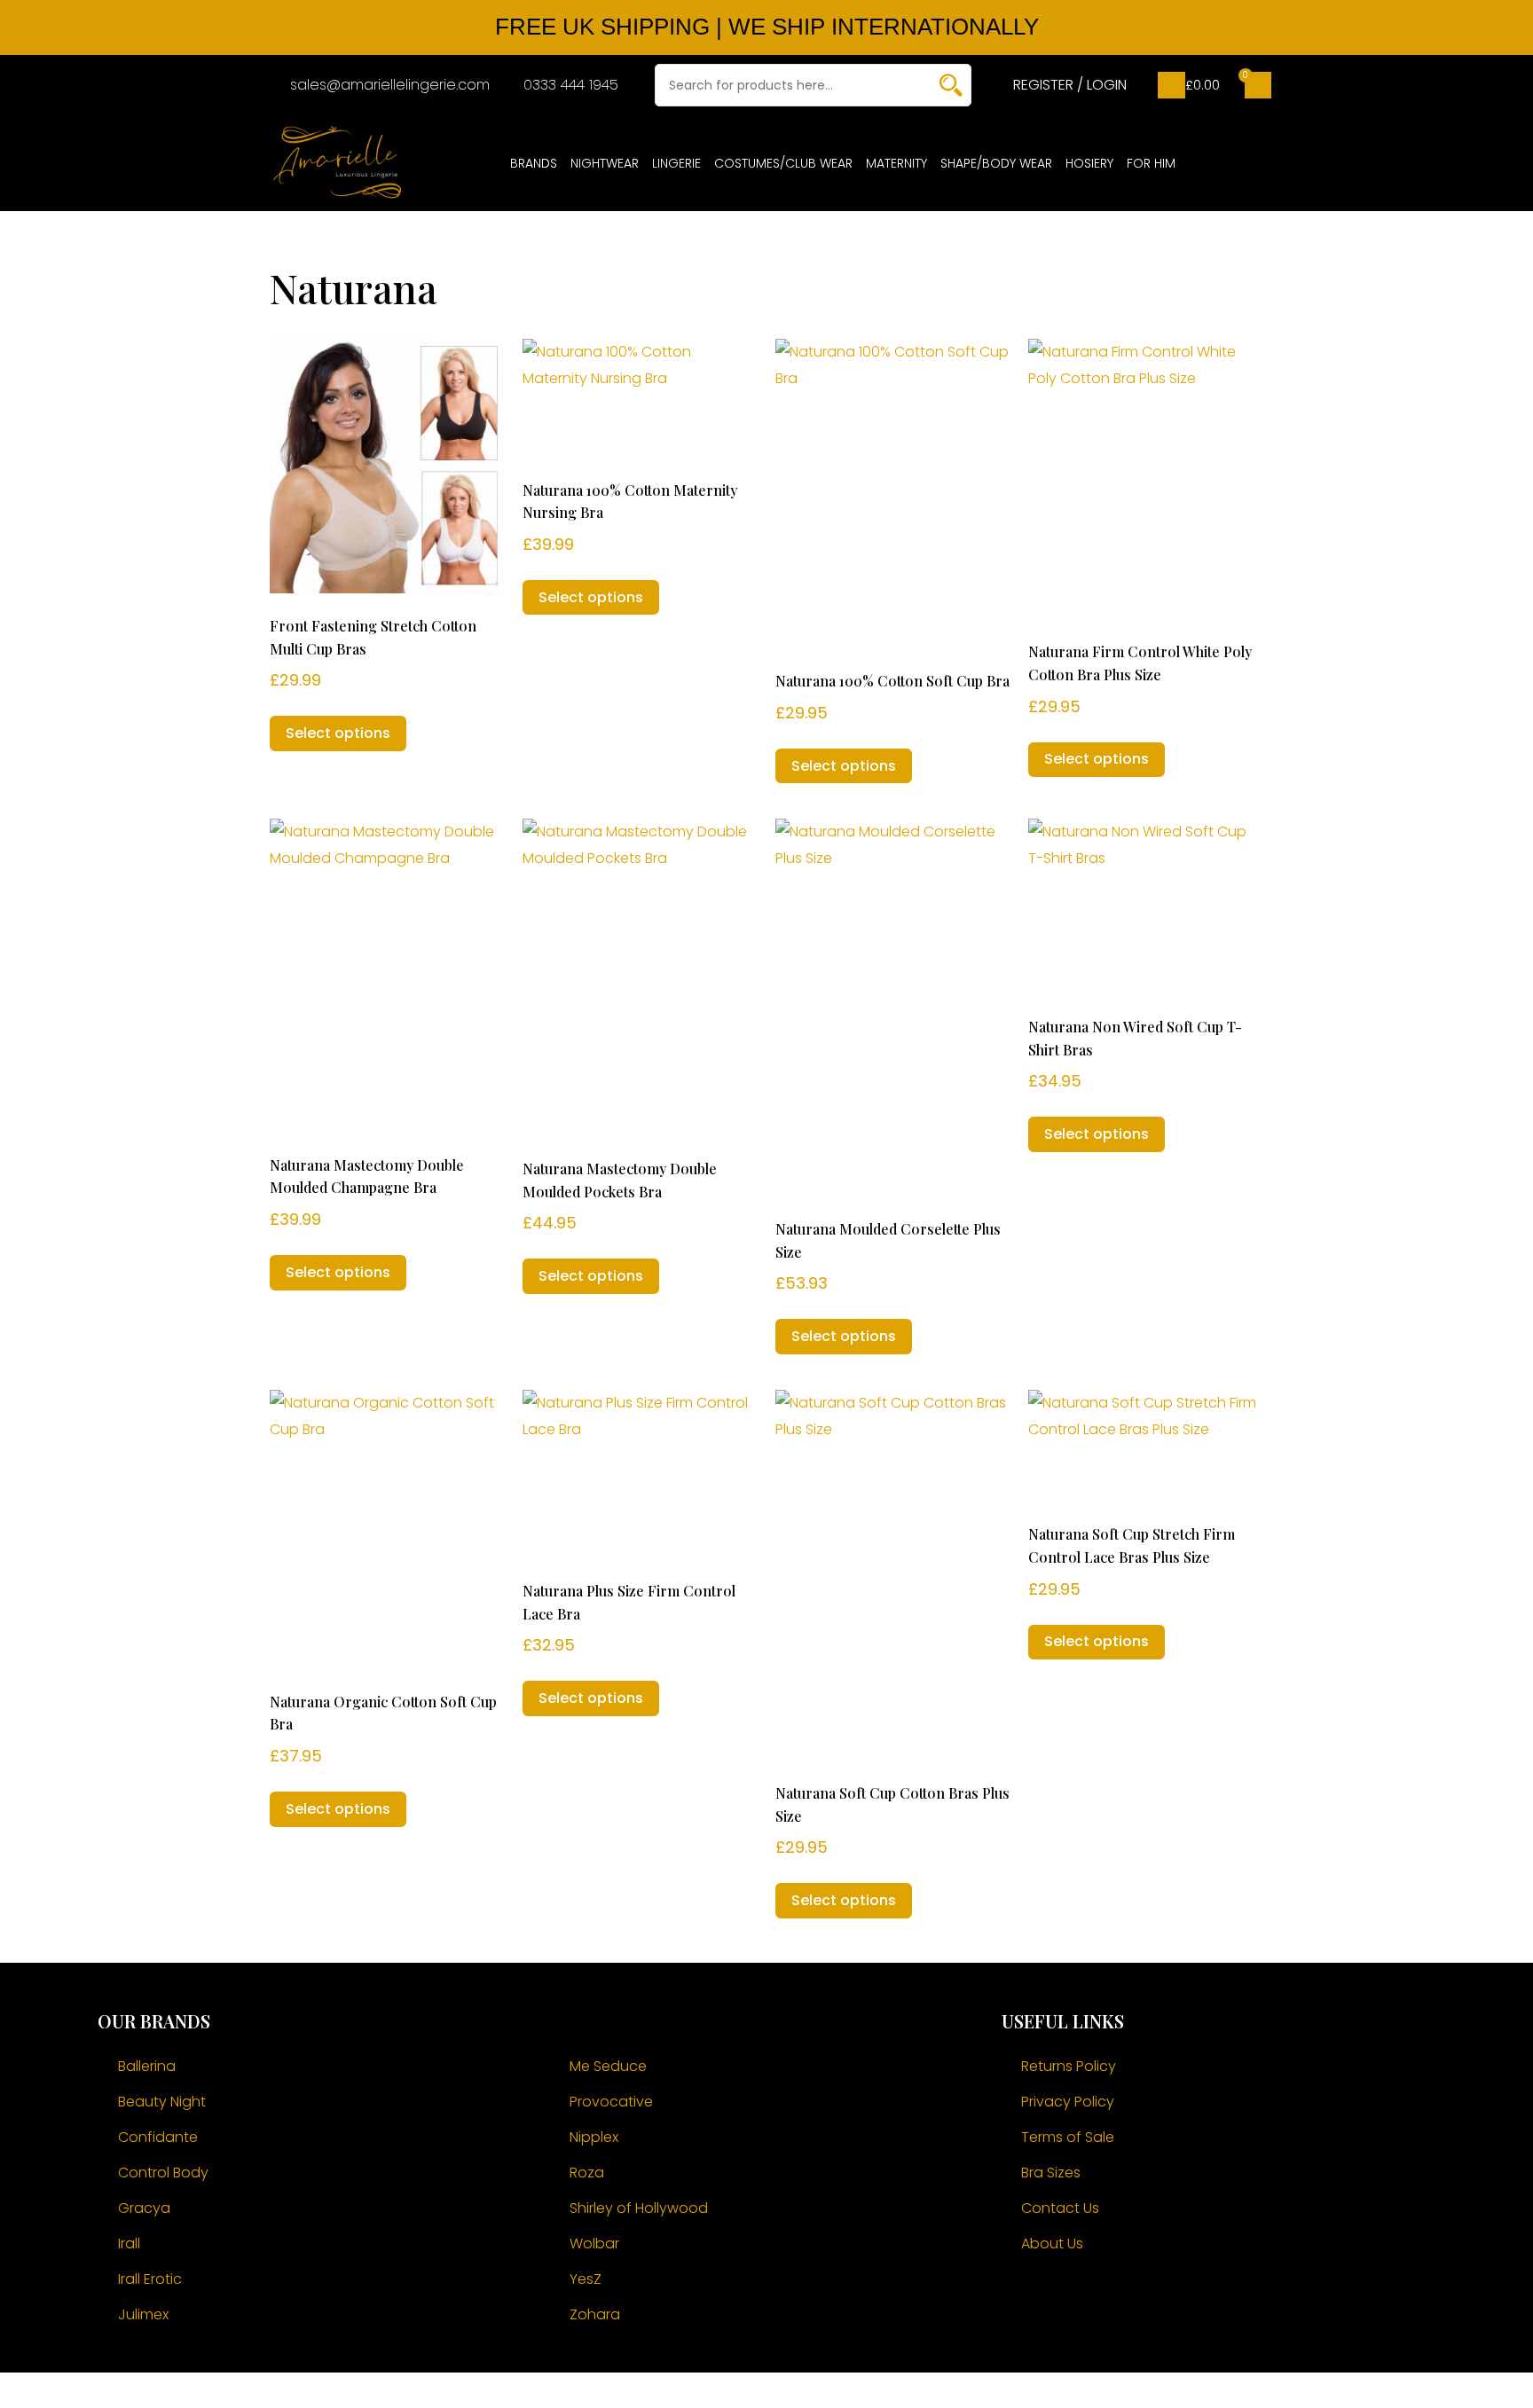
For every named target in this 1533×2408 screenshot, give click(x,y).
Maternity (896, 163)
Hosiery (1089, 163)
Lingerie (676, 163)
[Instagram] (1073, 2297)
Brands (534, 163)
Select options (338, 733)
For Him (1151, 163)
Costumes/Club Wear (783, 163)
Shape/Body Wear (996, 163)
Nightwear (605, 163)
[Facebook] (1024, 2297)
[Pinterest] (1121, 2297)
